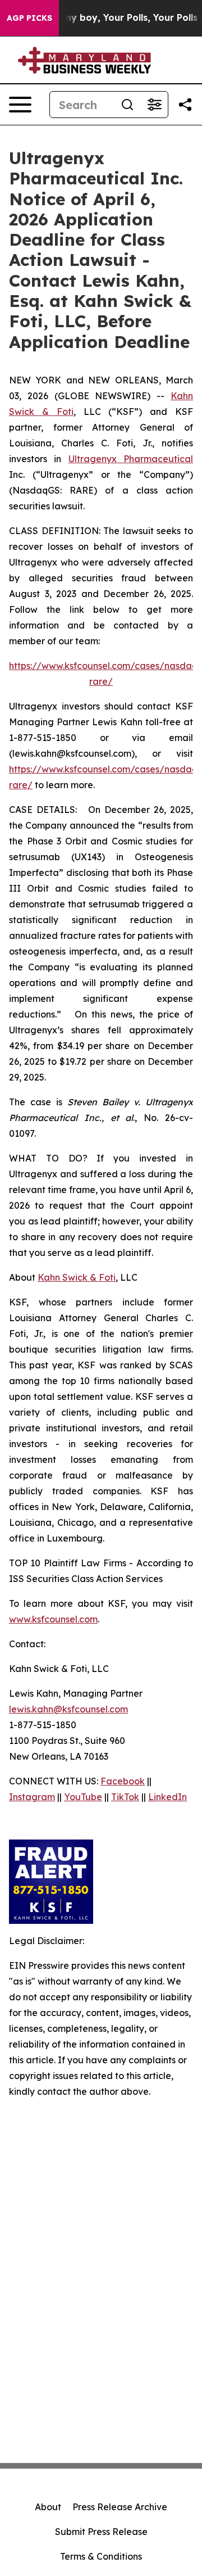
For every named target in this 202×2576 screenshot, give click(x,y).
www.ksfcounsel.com (53, 1619)
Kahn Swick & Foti (77, 1277)
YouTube (83, 1797)
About (48, 2507)
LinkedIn (167, 1797)
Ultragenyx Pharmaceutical (131, 459)
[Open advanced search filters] (154, 105)
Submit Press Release (101, 2532)
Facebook (123, 1781)
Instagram (32, 1797)
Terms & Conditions (101, 2556)
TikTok (125, 1797)
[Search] (127, 105)
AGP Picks (29, 18)
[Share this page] (185, 105)
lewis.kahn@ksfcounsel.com (68, 1709)
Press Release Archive (120, 2507)
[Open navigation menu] (20, 105)
